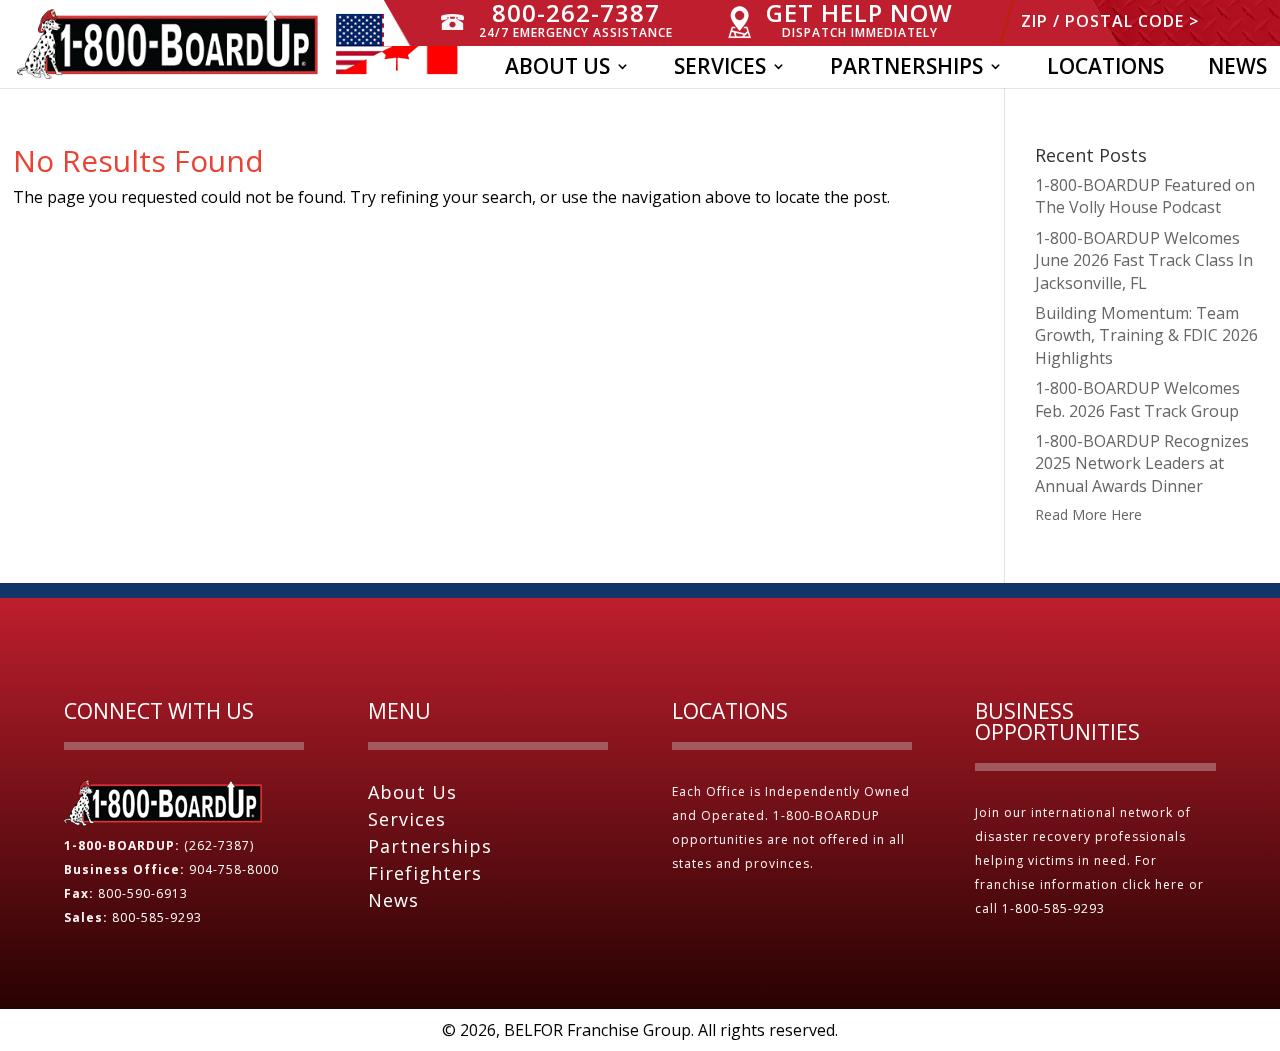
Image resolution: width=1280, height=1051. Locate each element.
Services (720, 69)
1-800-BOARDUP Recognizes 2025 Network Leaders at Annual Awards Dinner (1142, 463)
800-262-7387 (576, 20)
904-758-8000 (234, 869)
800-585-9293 (157, 917)
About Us (557, 69)
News (1237, 69)
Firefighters (425, 873)
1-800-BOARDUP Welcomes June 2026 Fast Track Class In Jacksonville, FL (1144, 260)
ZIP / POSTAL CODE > (1110, 22)
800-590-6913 (143, 893)
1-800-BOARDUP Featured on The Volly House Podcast (1145, 196)
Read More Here (1088, 514)
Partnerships (906, 69)
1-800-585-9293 (1055, 908)
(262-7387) (219, 845)
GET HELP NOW (859, 20)
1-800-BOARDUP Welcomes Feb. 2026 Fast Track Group (1137, 399)
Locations (1105, 69)
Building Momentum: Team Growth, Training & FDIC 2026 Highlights (1146, 335)
